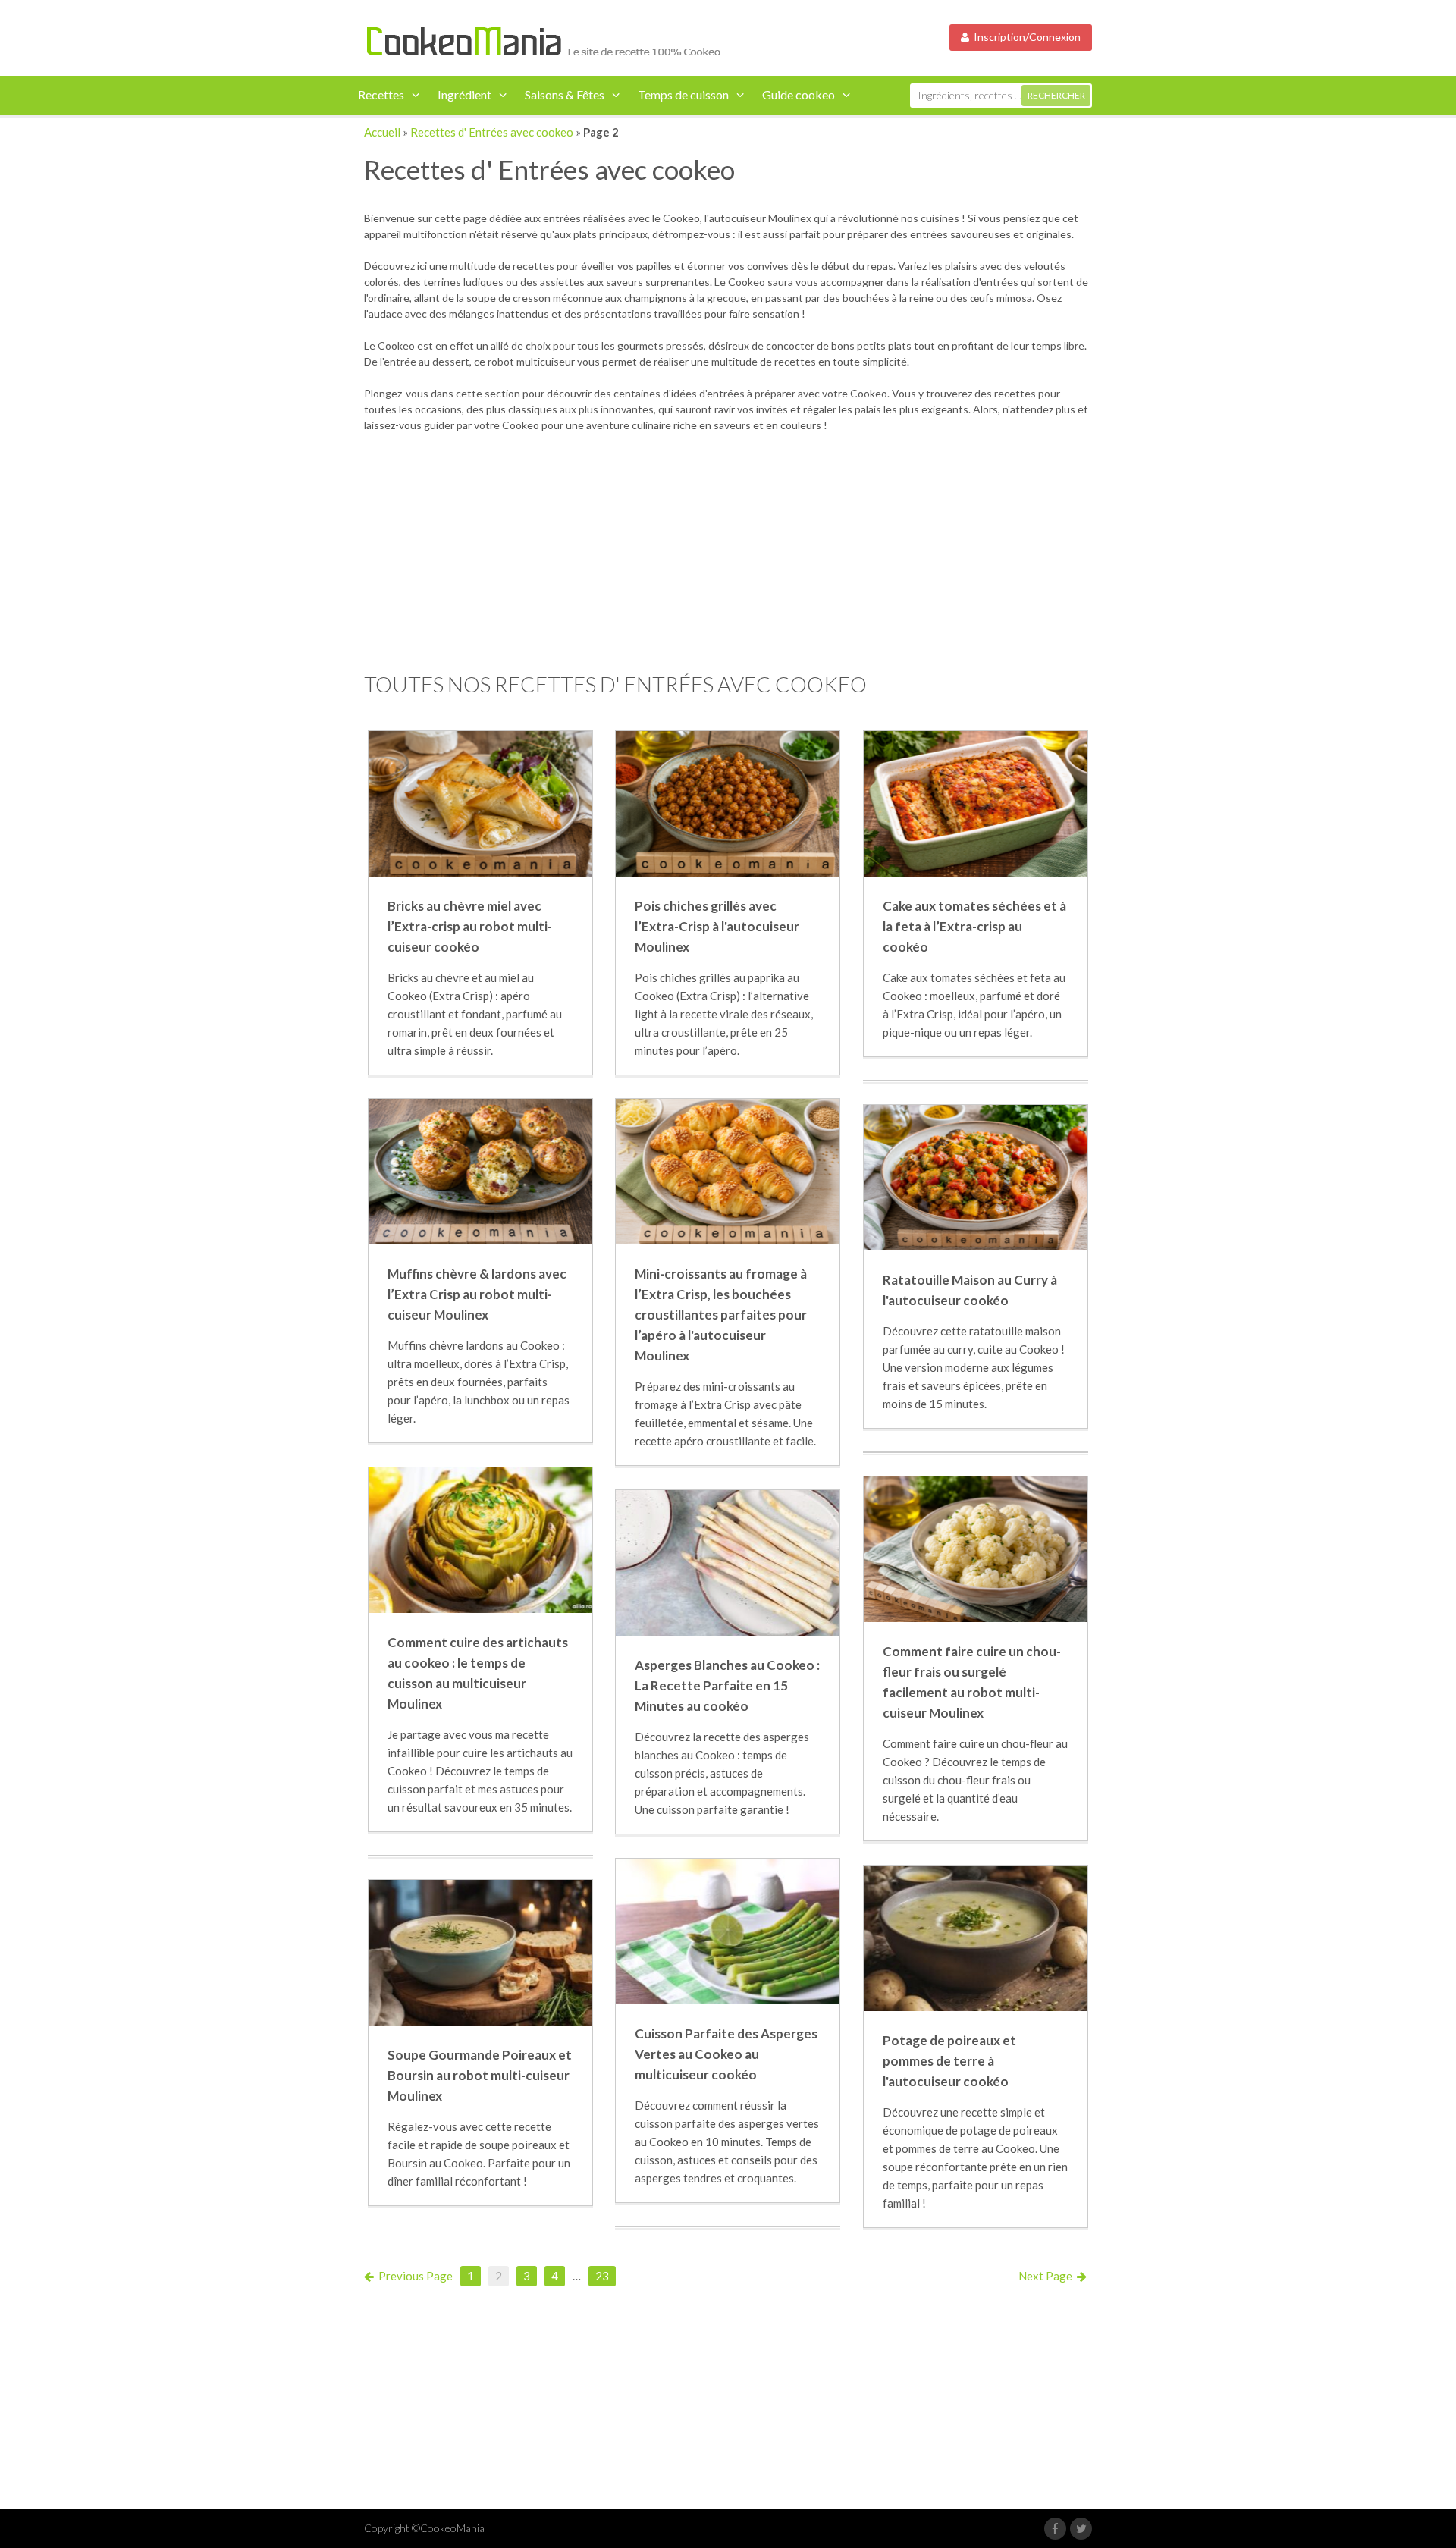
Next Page (1048, 2276)
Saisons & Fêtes (565, 94)
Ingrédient (464, 94)
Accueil (382, 132)
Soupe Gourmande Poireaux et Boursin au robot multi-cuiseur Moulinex (480, 2075)
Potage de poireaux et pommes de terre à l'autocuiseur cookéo (949, 2061)
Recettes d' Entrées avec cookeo (492, 132)
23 (602, 2276)
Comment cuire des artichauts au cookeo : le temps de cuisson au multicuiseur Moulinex (478, 1673)
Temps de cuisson (683, 94)
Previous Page (413, 2276)
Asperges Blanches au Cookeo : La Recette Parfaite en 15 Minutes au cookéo (727, 1685)
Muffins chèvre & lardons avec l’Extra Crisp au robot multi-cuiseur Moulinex (477, 1294)
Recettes (381, 94)
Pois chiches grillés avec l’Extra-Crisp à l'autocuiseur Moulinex (717, 926)
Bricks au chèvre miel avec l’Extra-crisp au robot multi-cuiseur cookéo (470, 926)
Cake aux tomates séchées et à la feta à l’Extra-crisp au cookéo (974, 926)
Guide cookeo (799, 94)
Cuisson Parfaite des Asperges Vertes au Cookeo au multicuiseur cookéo (726, 2054)
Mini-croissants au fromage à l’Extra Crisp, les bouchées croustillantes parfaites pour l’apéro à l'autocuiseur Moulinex (721, 1315)
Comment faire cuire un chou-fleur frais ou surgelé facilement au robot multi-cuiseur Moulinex (972, 1682)
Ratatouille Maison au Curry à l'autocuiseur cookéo (970, 1290)
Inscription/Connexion (1025, 37)
